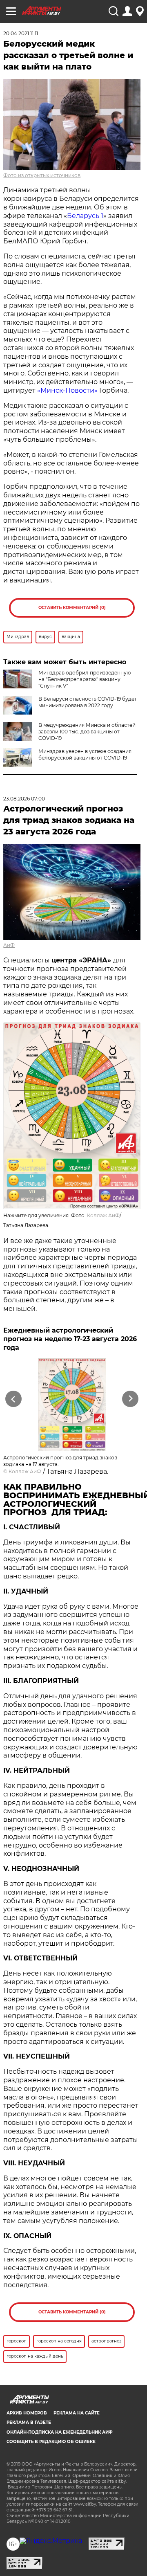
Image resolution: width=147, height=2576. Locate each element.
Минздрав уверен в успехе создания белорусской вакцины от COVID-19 (85, 754)
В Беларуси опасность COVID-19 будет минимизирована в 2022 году (88, 702)
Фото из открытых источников (42, 175)
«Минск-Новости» (67, 390)
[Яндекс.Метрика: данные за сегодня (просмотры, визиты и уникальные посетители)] (51, 2541)
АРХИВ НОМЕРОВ (27, 2413)
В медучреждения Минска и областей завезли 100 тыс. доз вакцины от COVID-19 (87, 732)
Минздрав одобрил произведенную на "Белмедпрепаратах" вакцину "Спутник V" (85, 679)
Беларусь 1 (85, 216)
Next (130, 1399)
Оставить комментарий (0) (72, 608)
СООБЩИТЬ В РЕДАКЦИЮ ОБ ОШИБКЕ (51, 2442)
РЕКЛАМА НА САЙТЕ (77, 2413)
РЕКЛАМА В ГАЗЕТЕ (29, 2422)
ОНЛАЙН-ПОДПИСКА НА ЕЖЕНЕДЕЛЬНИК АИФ (60, 2432)
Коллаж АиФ (103, 1215)
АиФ (9, 945)
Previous (12, 1399)
